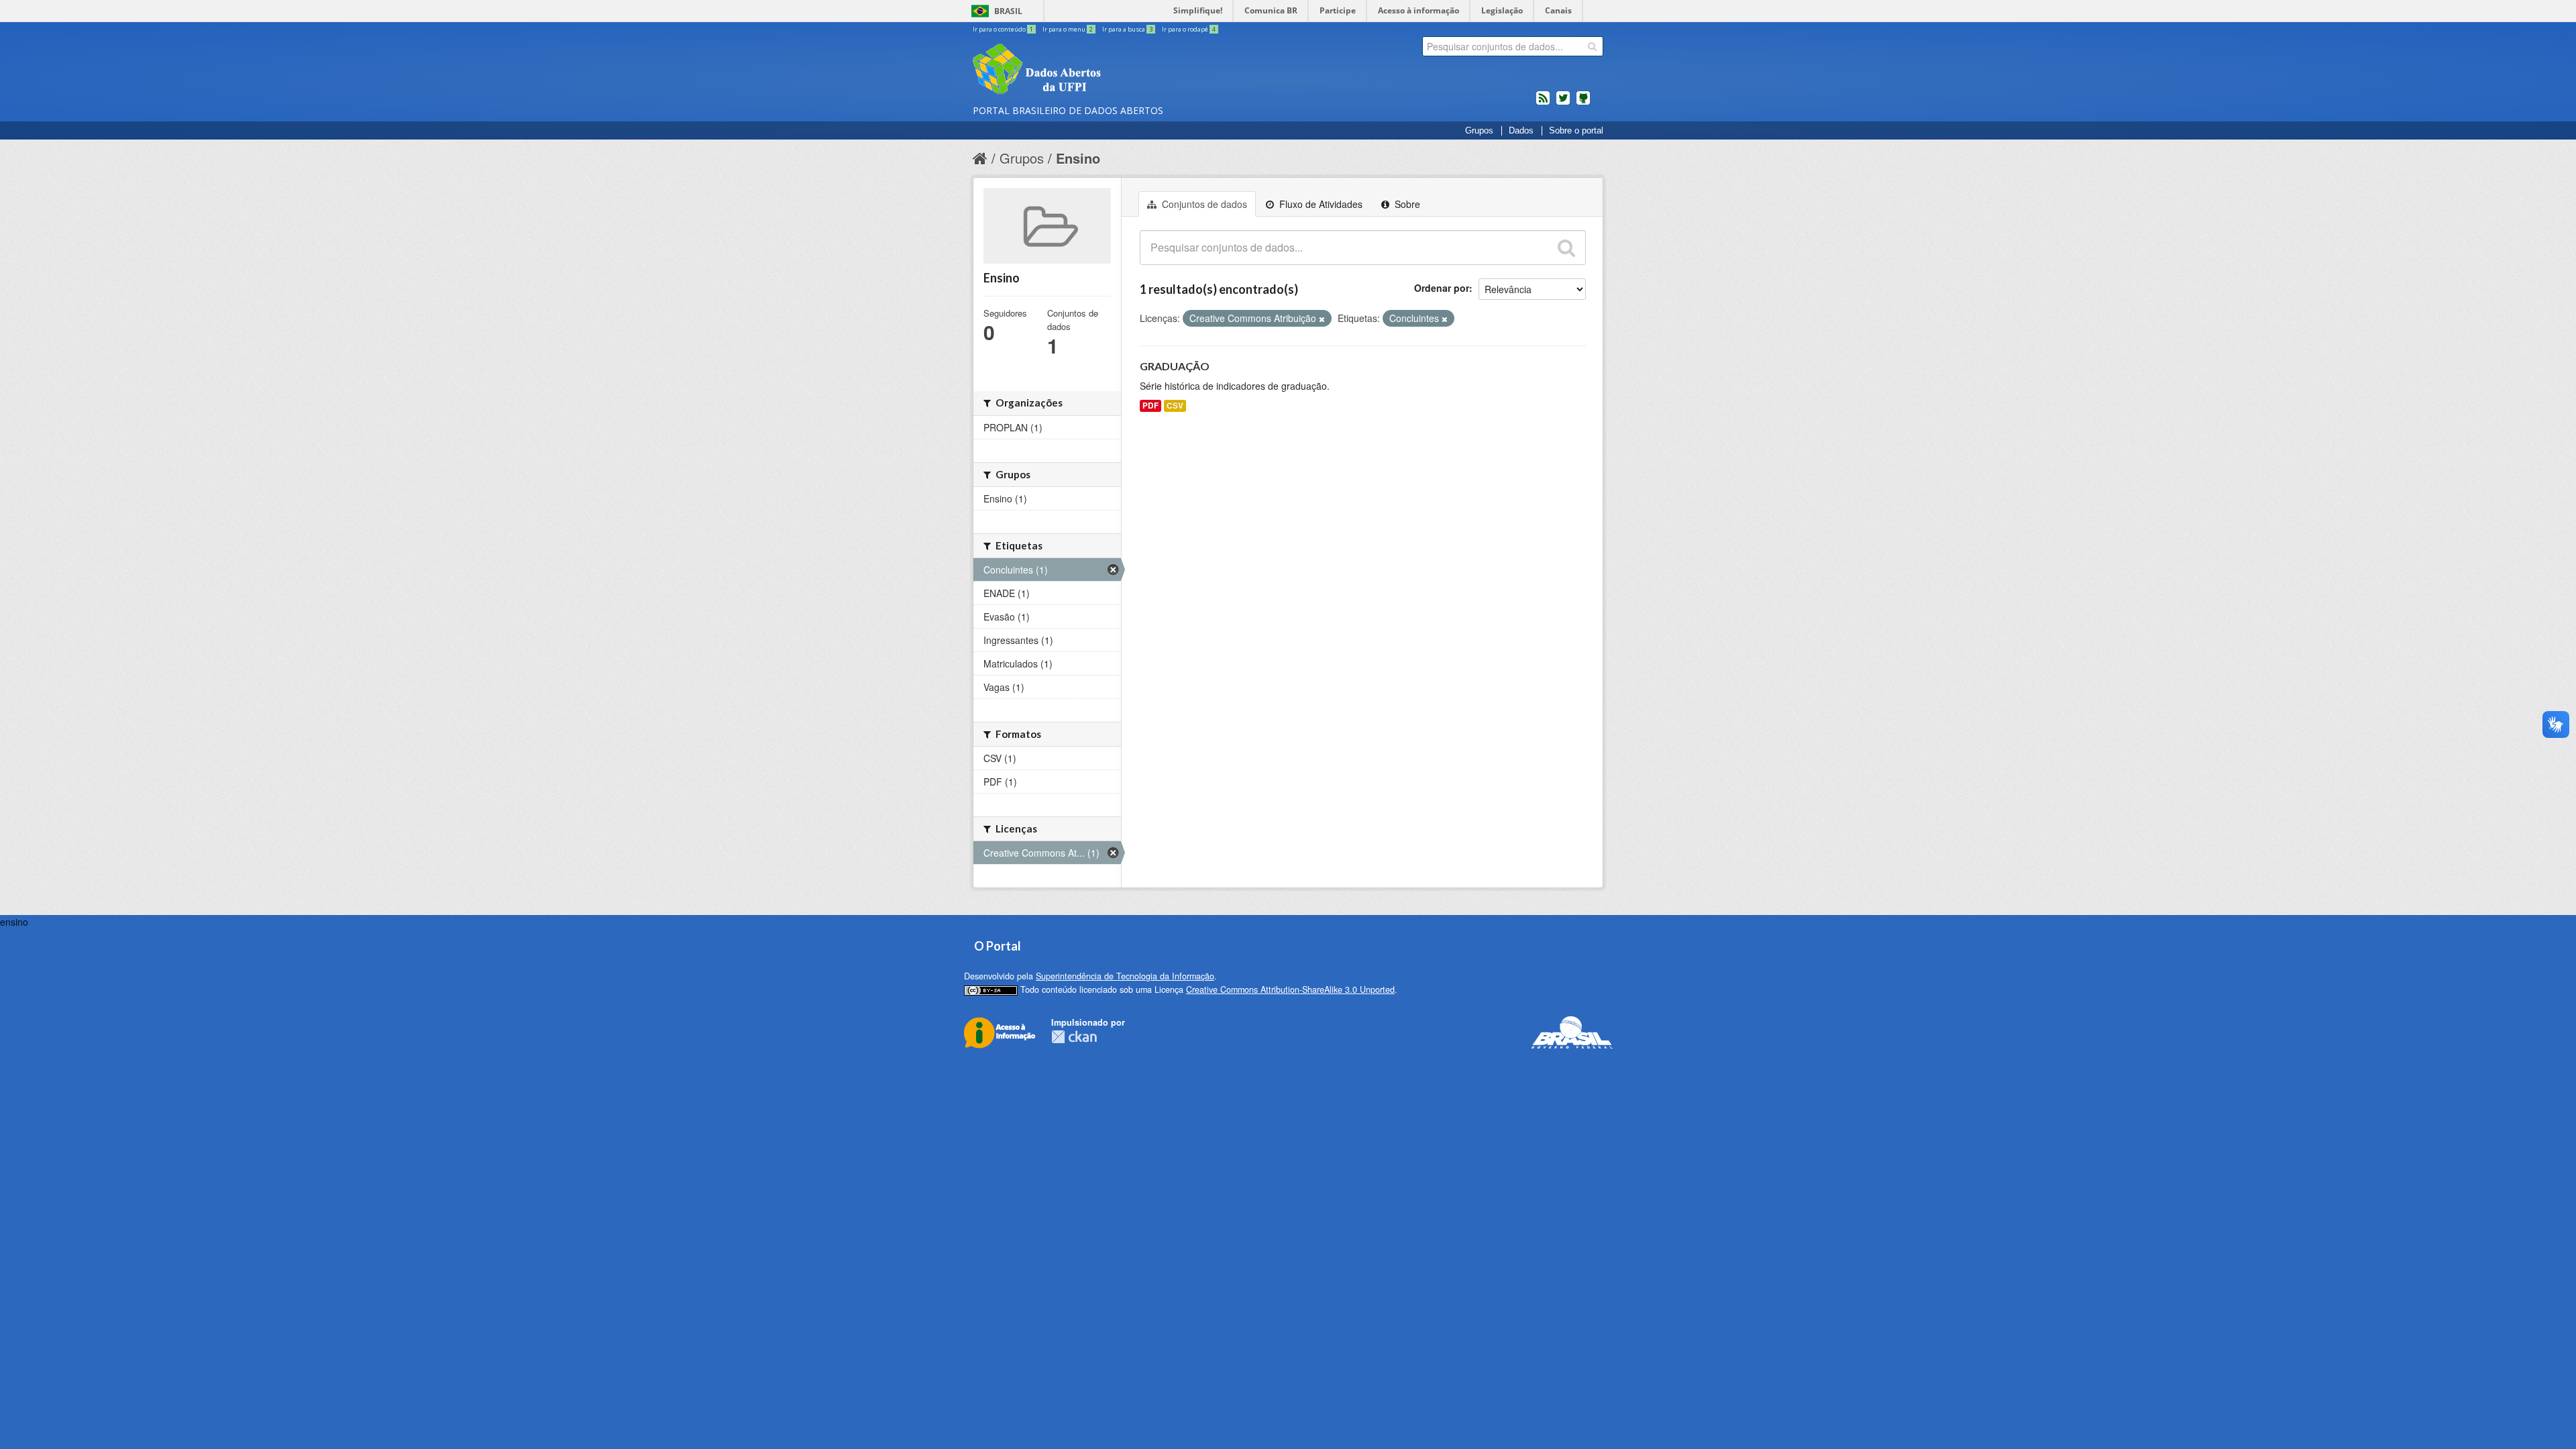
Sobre (1406, 204)
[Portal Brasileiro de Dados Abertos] (1117, 70)
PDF (1150, 406)
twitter (1563, 103)
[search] (1592, 46)
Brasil (1008, 11)
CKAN (1074, 1037)
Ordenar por (1442, 288)
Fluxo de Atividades (1320, 204)
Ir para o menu (1068, 29)
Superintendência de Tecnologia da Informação (1125, 976)
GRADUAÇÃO (1175, 366)
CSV (1175, 406)
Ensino (1078, 158)
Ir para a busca (1127, 29)
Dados (1521, 131)
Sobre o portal (1576, 131)
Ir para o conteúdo (1003, 29)
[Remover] (1322, 319)
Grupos (1479, 131)
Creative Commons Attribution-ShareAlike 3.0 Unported (1290, 989)
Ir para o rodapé (1189, 29)
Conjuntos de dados (1203, 204)
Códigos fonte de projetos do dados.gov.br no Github (1583, 103)
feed (1543, 103)
